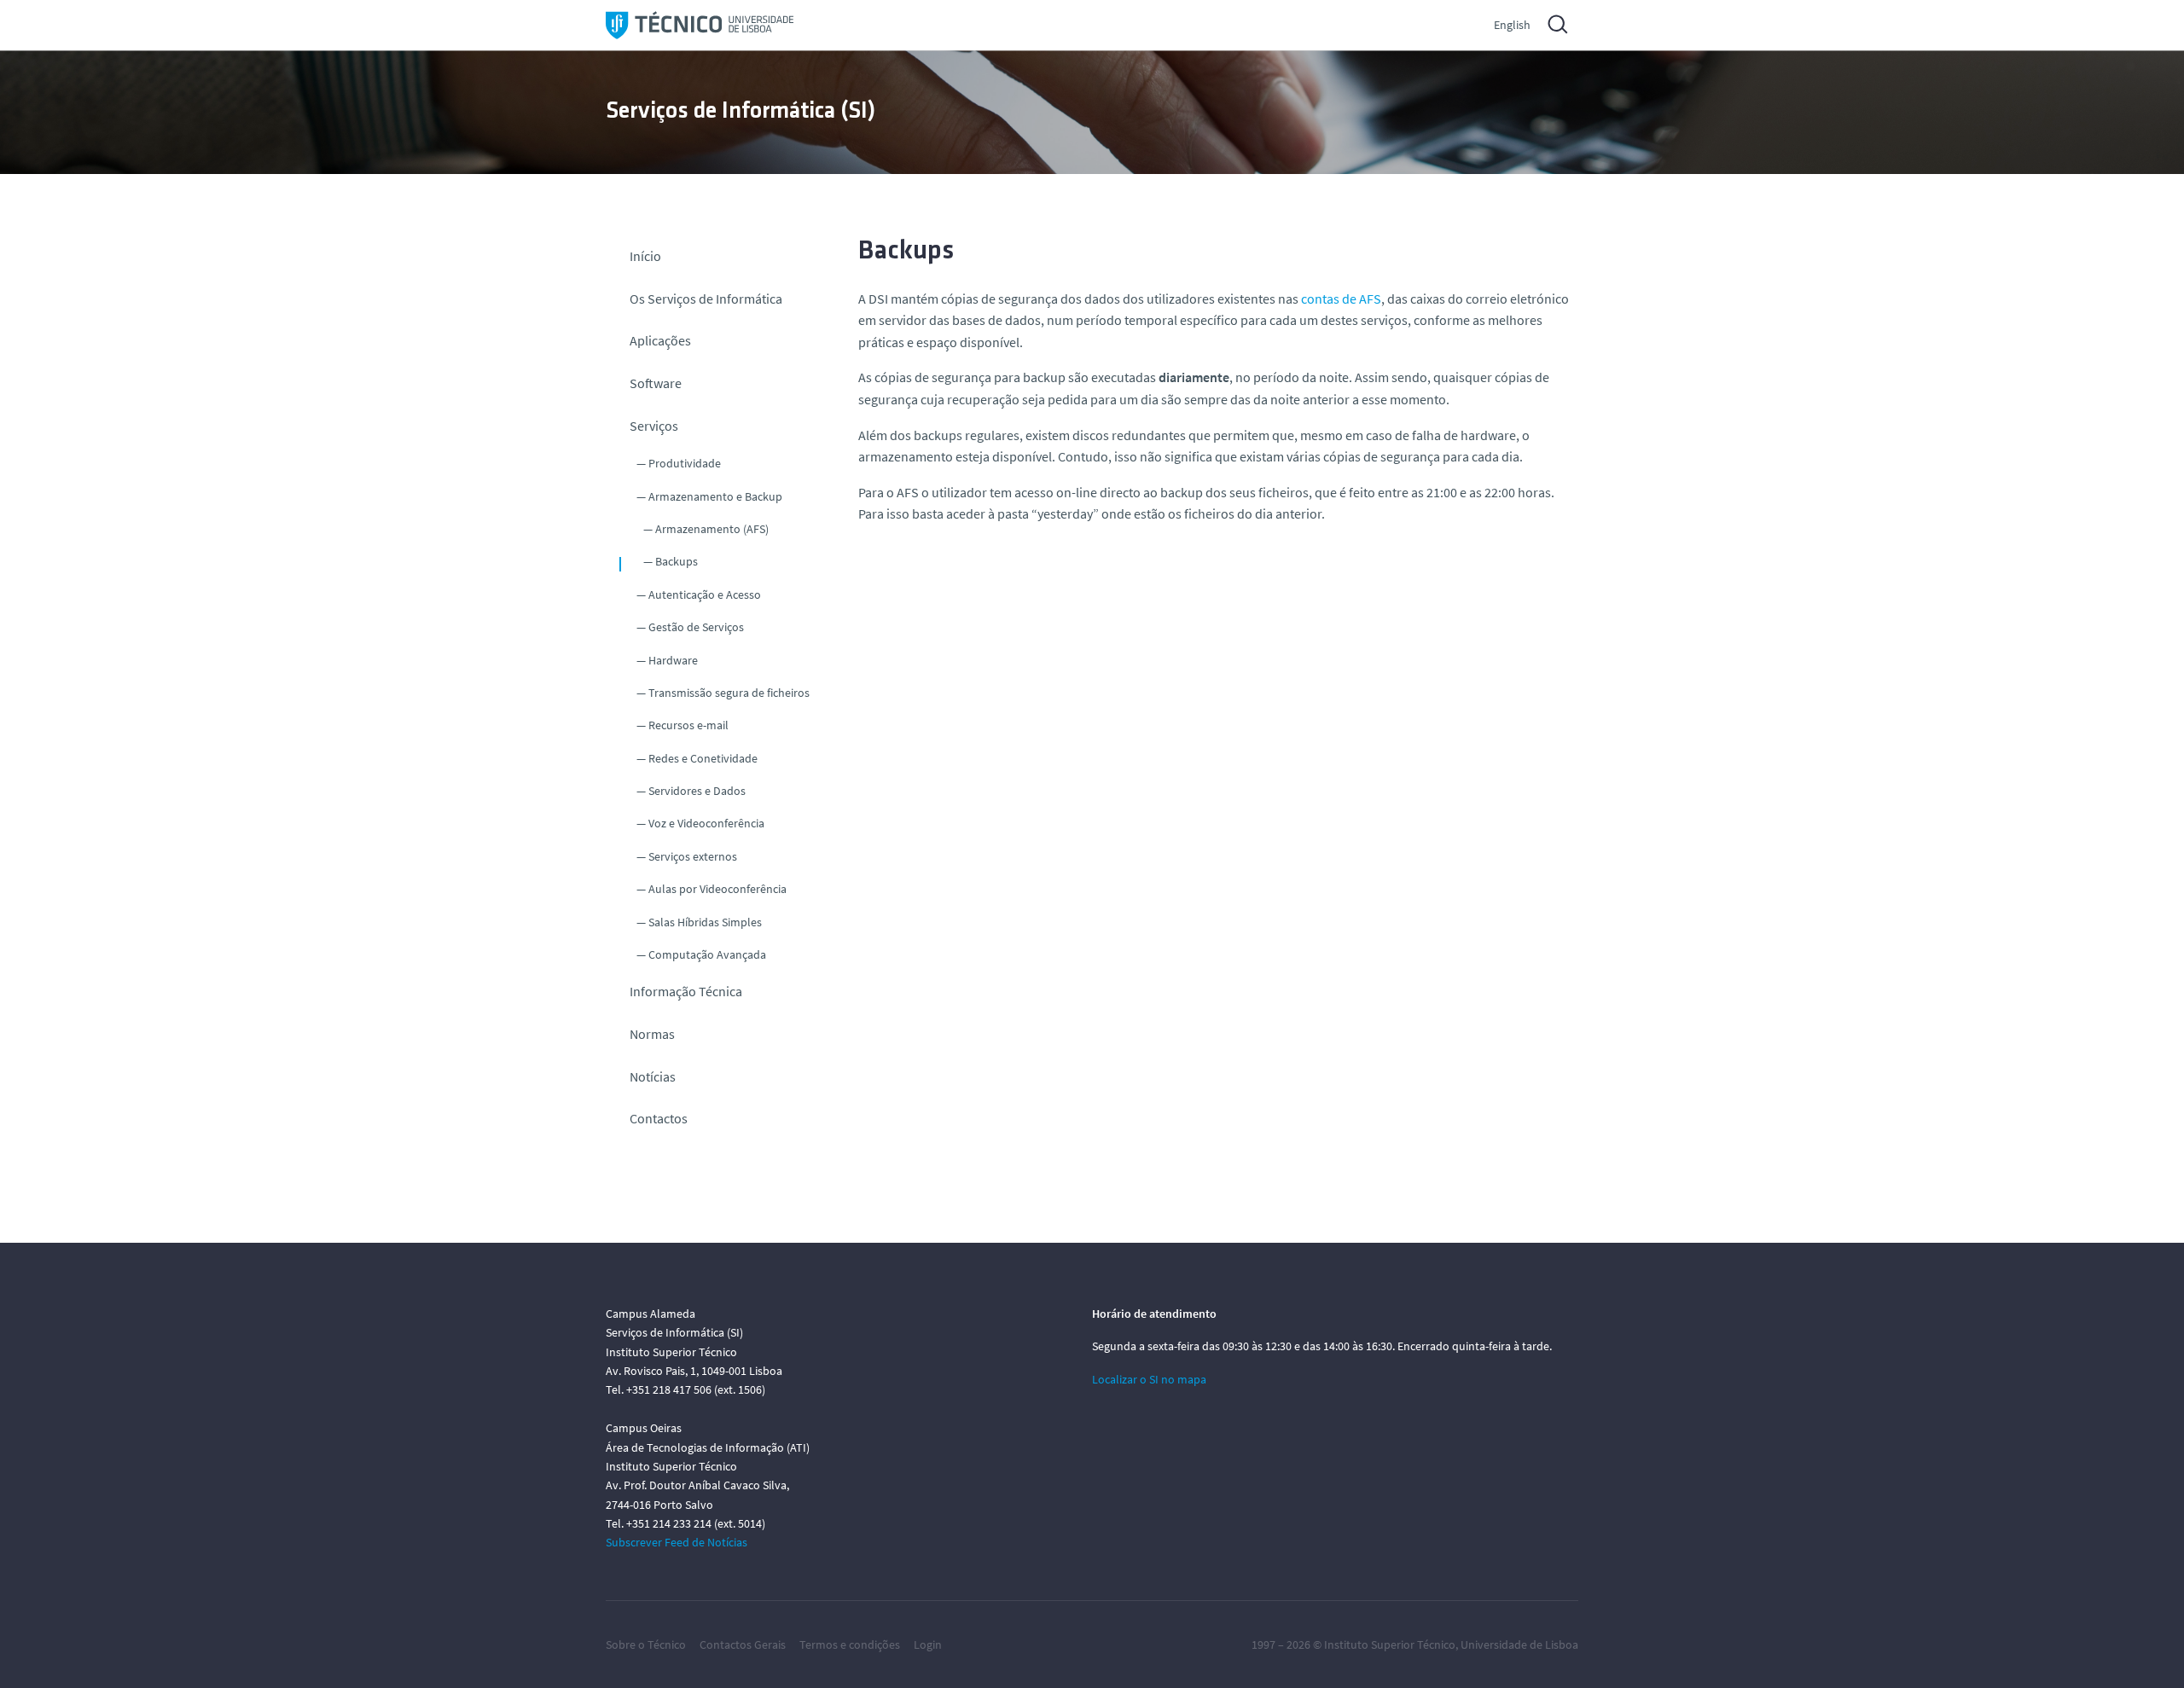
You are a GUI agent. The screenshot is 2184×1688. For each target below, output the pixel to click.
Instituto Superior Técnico (1390, 1644)
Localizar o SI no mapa (1149, 1379)
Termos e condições (850, 1644)
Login (928, 1644)
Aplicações (660, 340)
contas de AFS (1341, 299)
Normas (652, 1034)
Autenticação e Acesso (705, 595)
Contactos (659, 1118)
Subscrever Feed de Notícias (677, 1542)
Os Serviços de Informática (706, 299)
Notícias (653, 1076)
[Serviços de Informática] (700, 25)
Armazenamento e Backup (715, 496)
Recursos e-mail (688, 725)
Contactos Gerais (743, 1644)
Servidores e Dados (697, 791)
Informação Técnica (686, 991)
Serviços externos (693, 856)
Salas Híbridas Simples (705, 922)
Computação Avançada (707, 954)
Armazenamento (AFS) (712, 529)
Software (656, 383)
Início (645, 256)
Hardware (673, 660)
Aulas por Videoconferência (717, 889)
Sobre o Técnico (646, 1644)
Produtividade (685, 463)
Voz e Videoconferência (706, 823)
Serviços (654, 426)
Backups (677, 561)
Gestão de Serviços (696, 627)
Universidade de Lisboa (1519, 1644)
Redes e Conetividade (703, 758)
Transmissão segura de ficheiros (729, 693)
